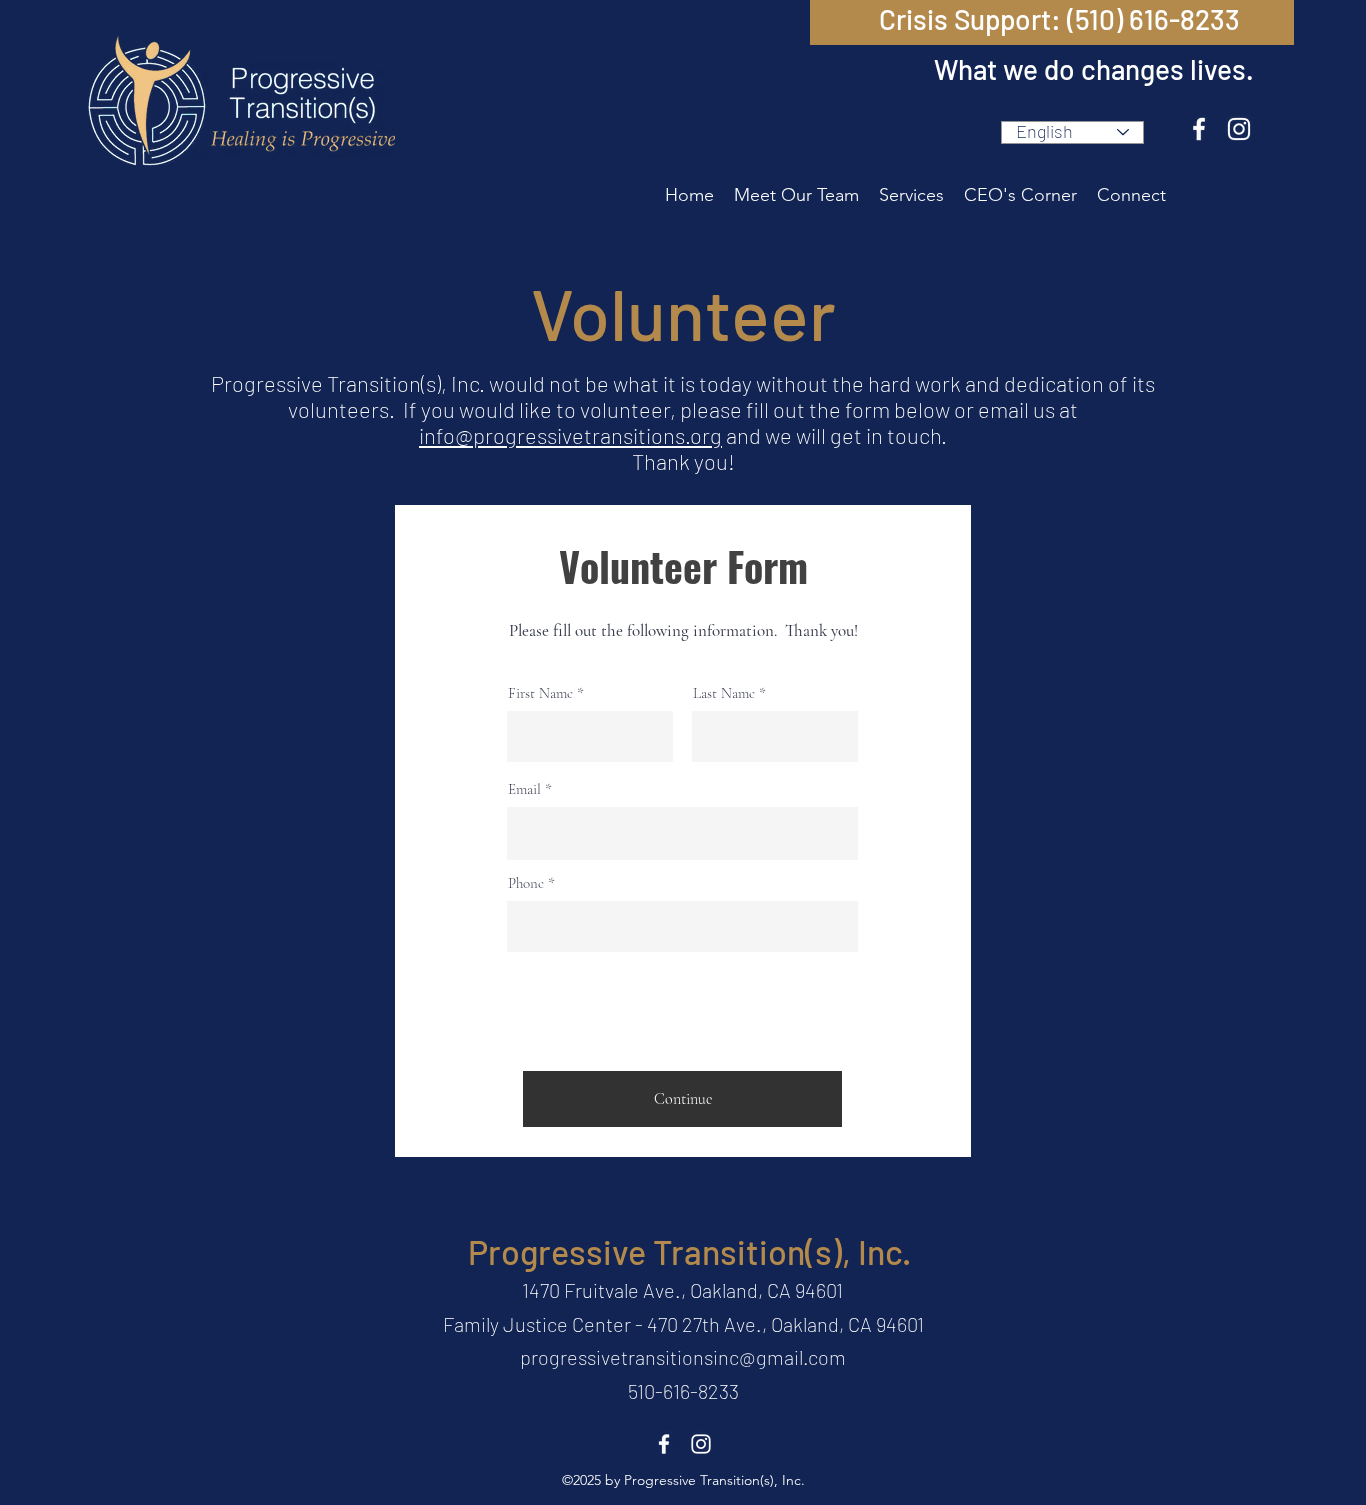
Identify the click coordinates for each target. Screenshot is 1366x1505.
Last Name (724, 693)
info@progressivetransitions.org (570, 435)
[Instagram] (1239, 129)
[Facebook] (1199, 129)
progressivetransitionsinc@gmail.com (683, 1357)
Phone (526, 883)
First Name (540, 693)
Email (524, 789)
